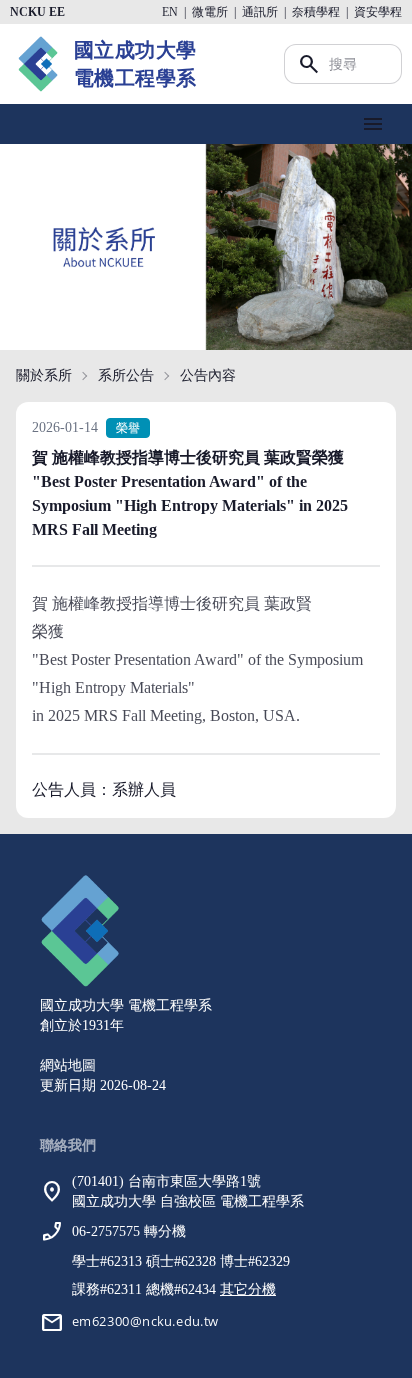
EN (170, 12)
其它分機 (248, 1289)
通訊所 (260, 12)
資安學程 (378, 12)
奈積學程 (316, 12)
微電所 (210, 12)
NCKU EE (37, 12)
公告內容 (208, 375)
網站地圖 (68, 1065)
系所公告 (126, 375)
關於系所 (44, 375)
